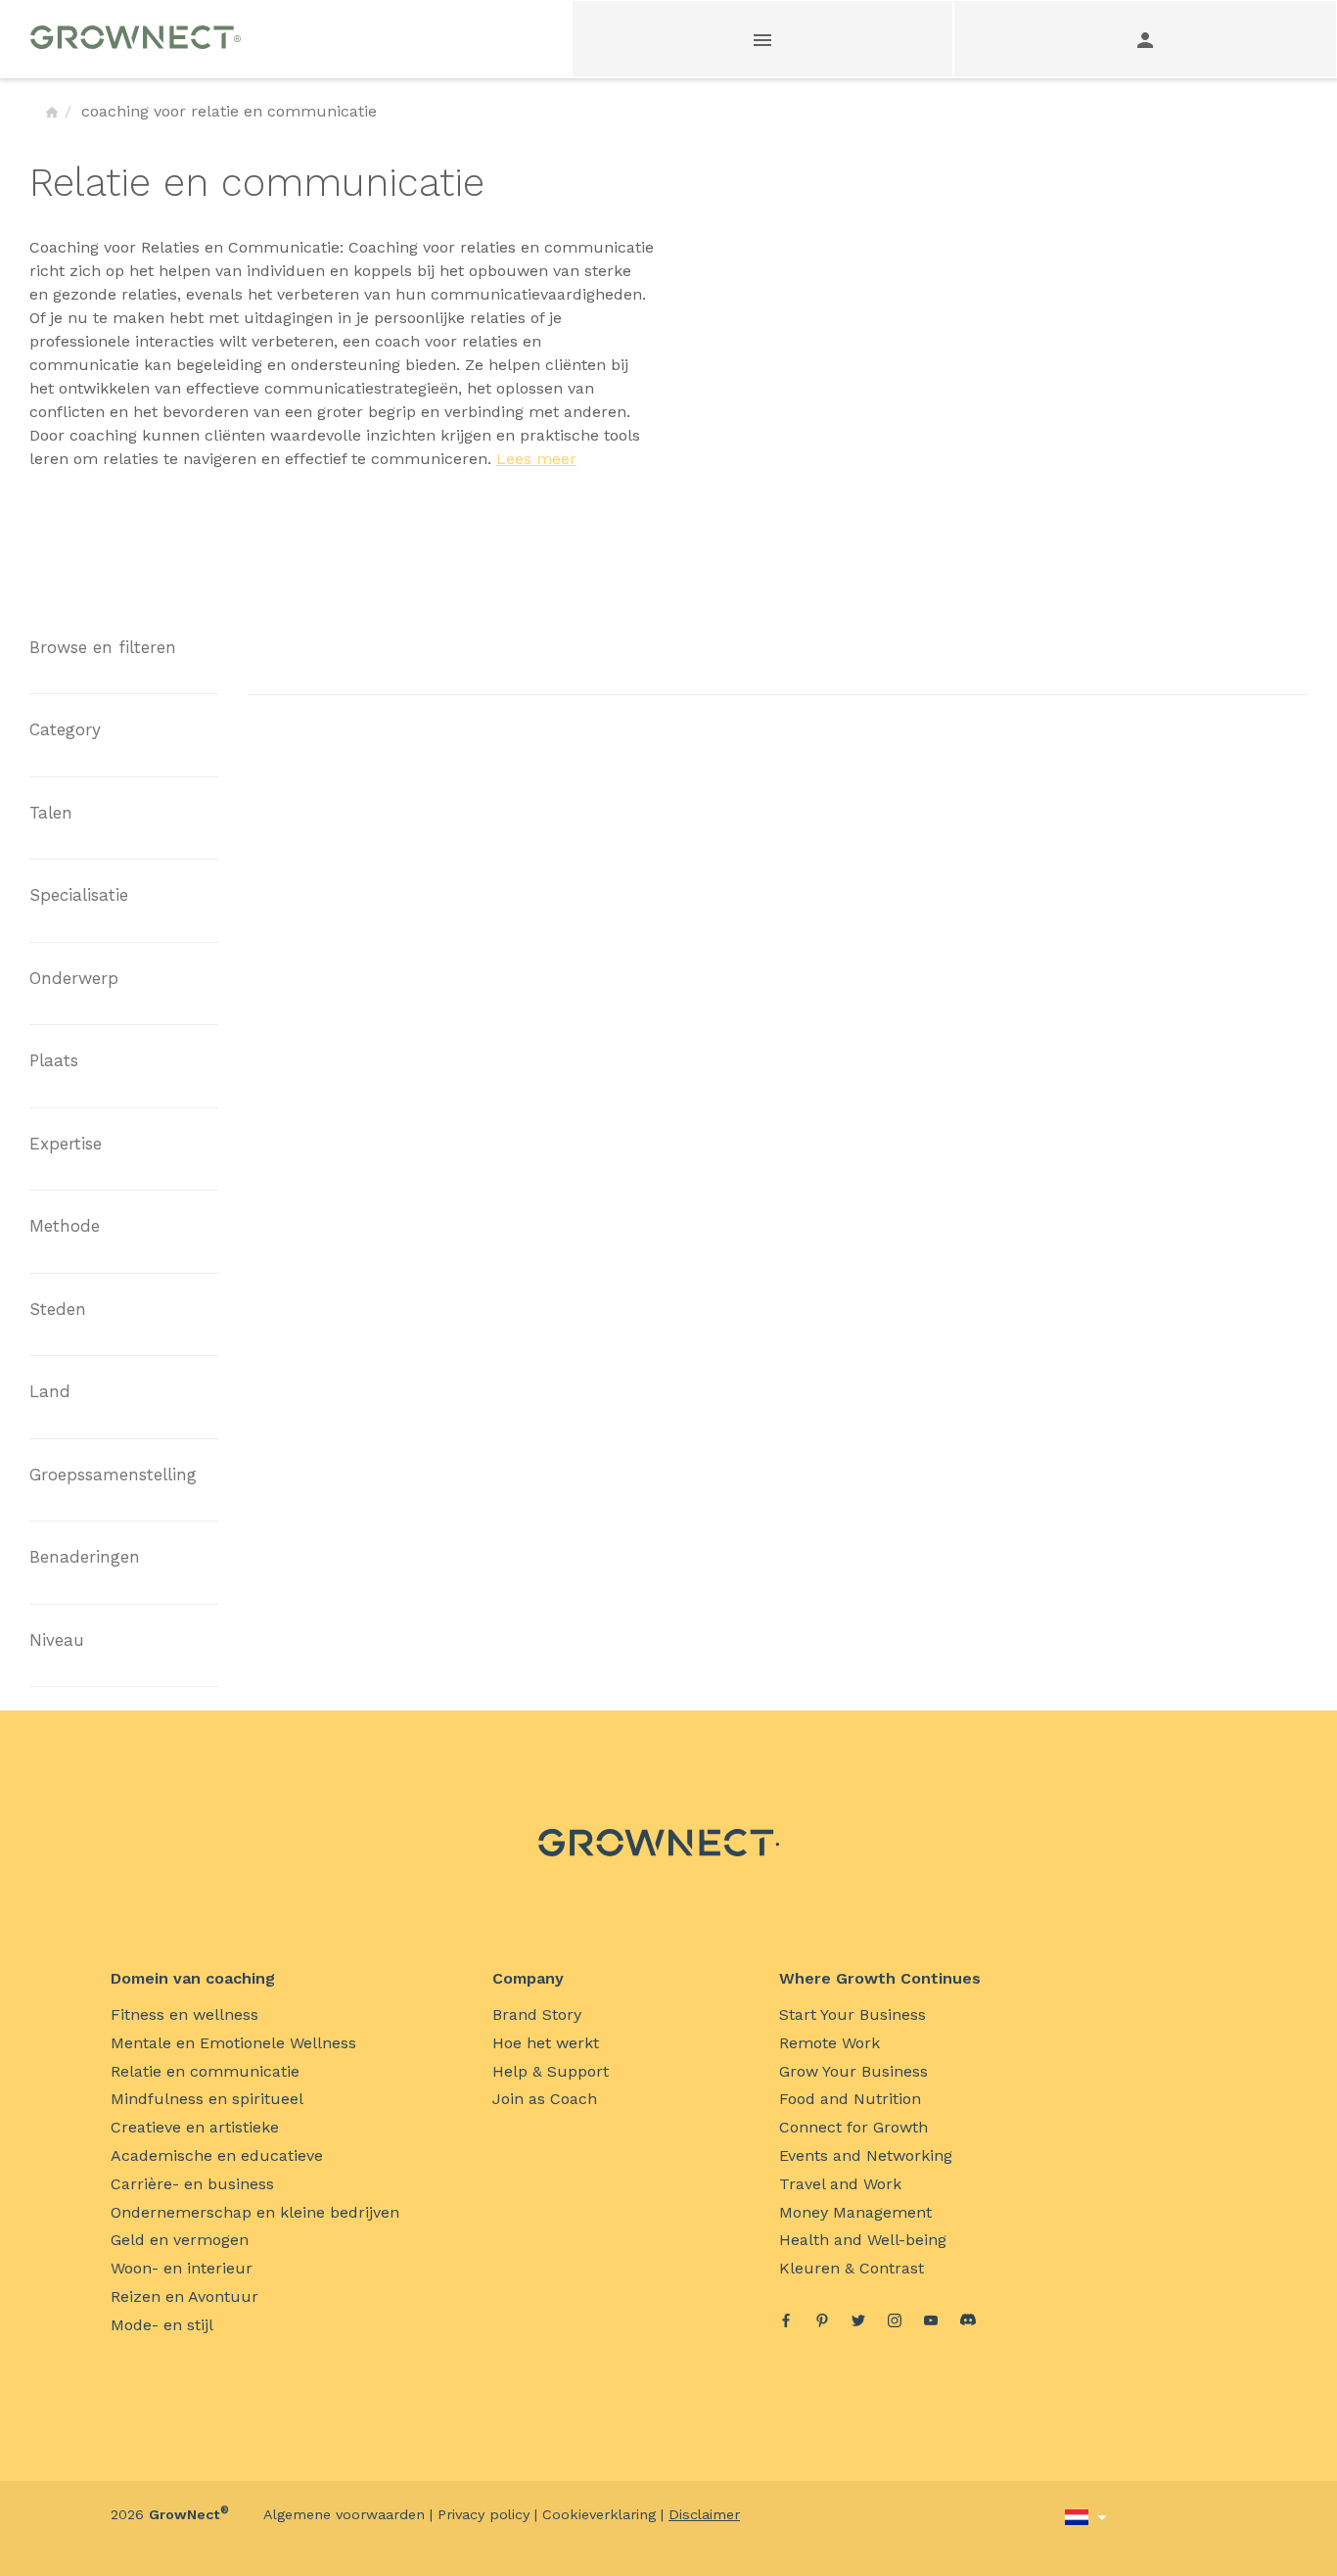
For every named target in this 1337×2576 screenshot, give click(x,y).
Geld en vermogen (180, 2240)
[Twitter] (858, 2323)
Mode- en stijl (162, 2325)
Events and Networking (866, 2155)
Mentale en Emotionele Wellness (233, 2043)
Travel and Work (840, 2184)
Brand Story (537, 2014)
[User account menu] (1145, 39)
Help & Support (551, 2071)
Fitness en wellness (184, 2014)
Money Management (855, 2212)
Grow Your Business (853, 2071)
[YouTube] (931, 2323)
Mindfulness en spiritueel (207, 2099)
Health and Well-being (863, 2240)
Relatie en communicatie (205, 2071)
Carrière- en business (192, 2184)
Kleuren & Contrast (852, 2268)
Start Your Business (853, 2014)
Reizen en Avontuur (184, 2296)
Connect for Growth (853, 2127)
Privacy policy (484, 2514)
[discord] (968, 2322)
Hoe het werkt (546, 2043)
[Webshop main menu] (763, 39)
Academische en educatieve (217, 2155)
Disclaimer (704, 2514)
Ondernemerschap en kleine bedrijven (255, 2212)
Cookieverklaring (599, 2514)
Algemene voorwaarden (344, 2514)
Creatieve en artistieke (195, 2127)
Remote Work (830, 2043)
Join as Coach (545, 2099)
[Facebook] (786, 2323)
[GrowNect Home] (52, 111)
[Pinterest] (822, 2323)
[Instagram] (895, 2323)
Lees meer (536, 459)
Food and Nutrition (850, 2099)
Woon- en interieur (182, 2268)
